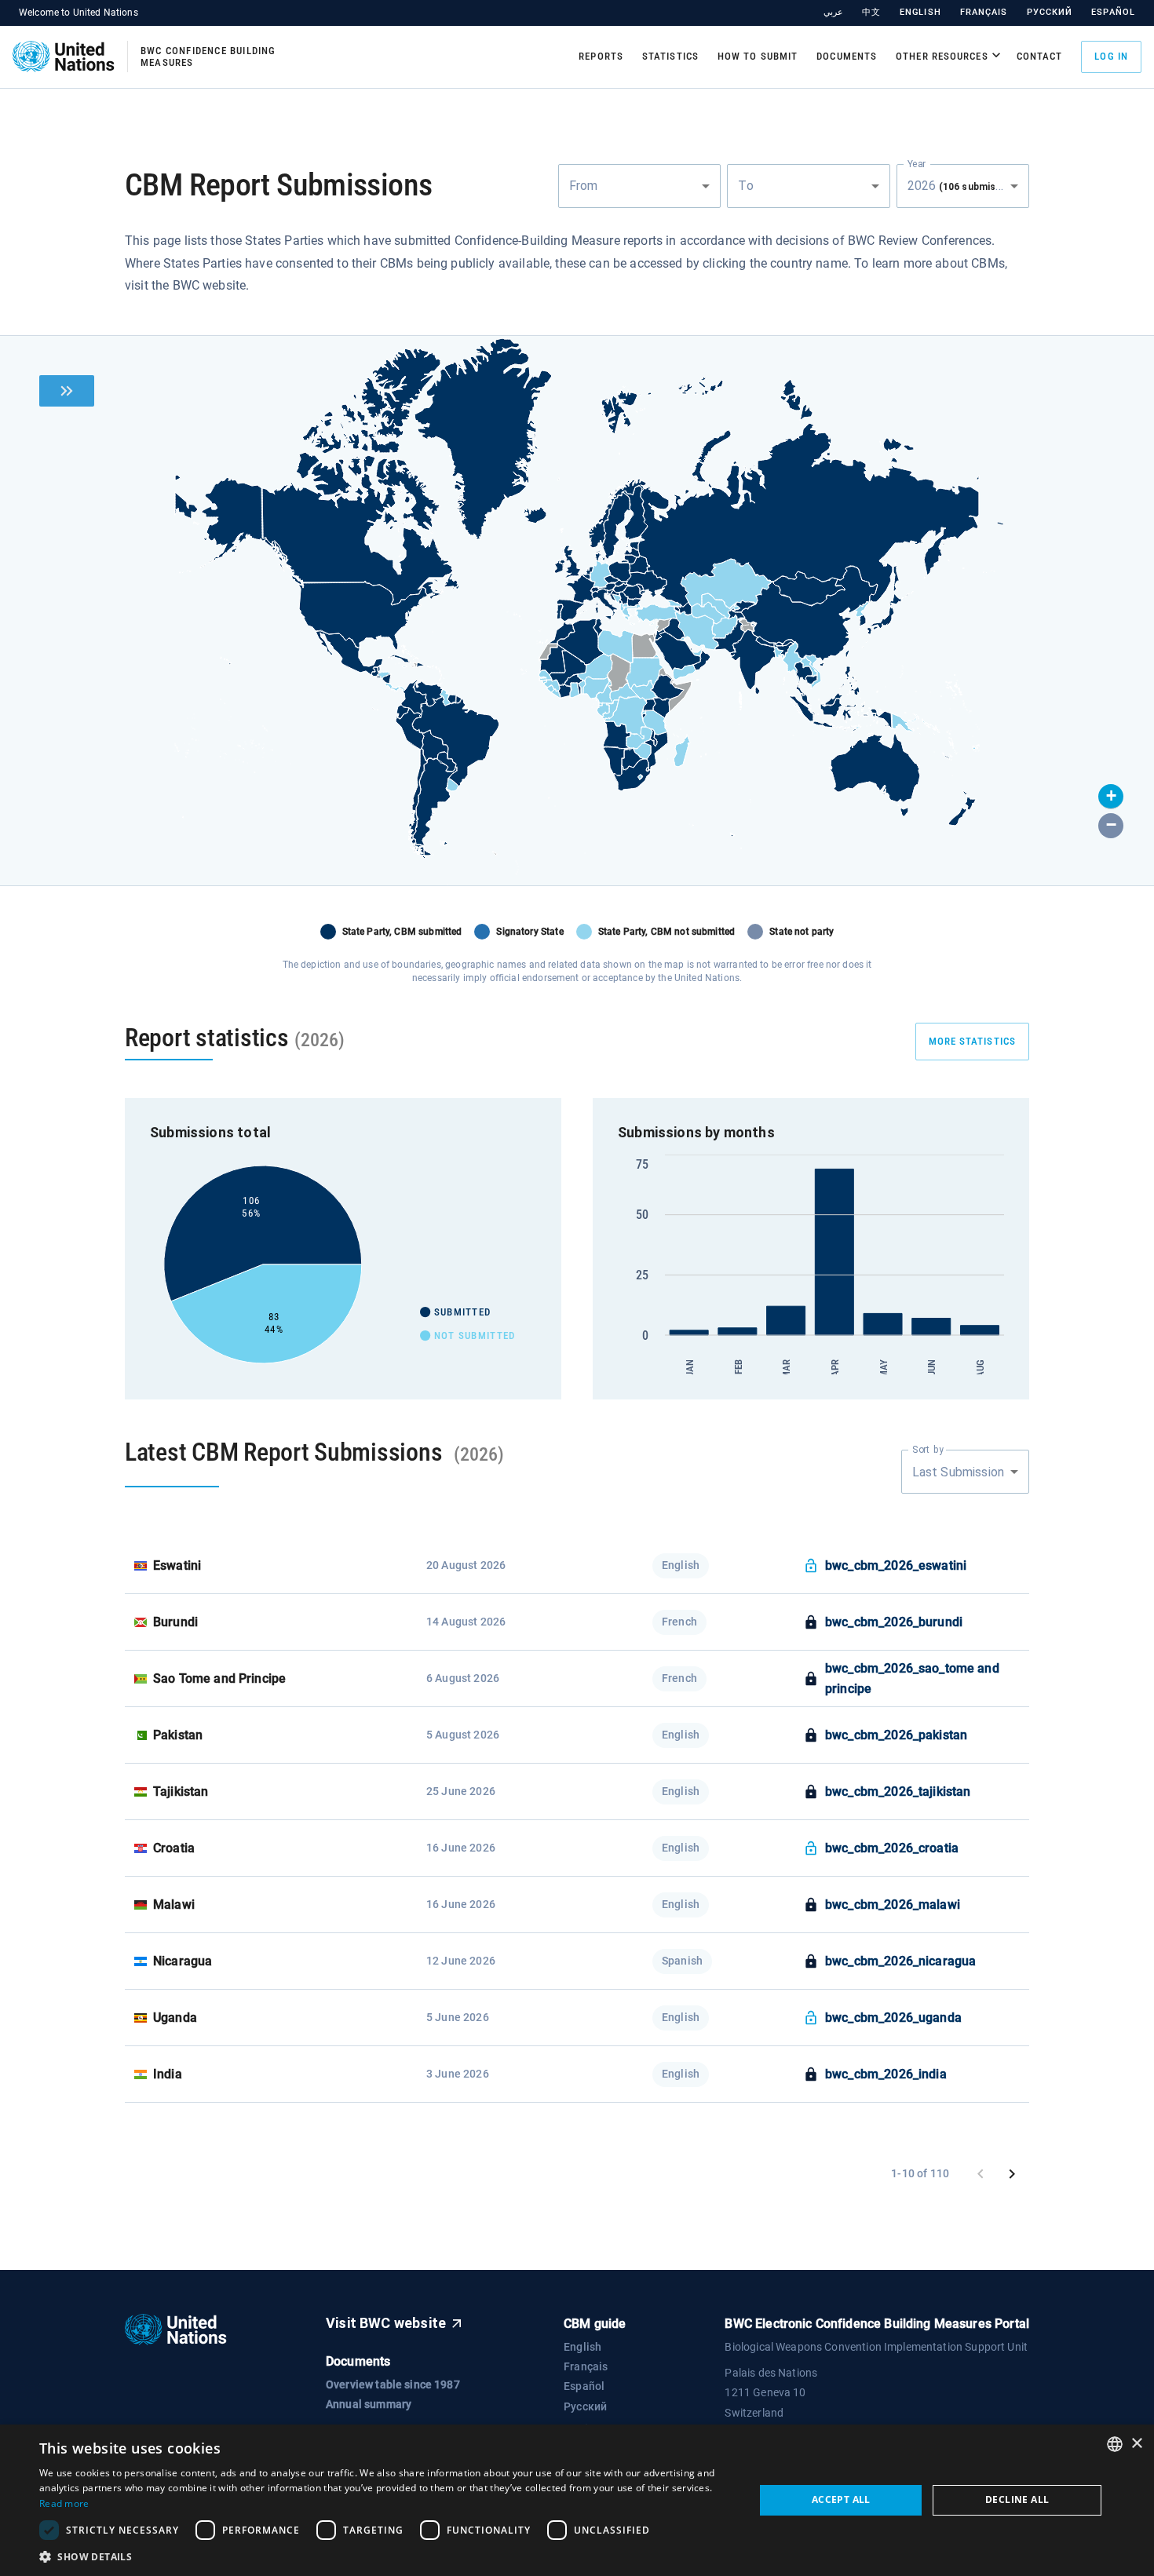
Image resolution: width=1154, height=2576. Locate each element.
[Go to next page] (1012, 2174)
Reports (601, 56)
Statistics (670, 56)
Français (984, 12)
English (920, 12)
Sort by (928, 1450)
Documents (847, 56)
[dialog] (577, 2500)
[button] (1111, 797)
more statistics (973, 1041)
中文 (871, 12)
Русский (1050, 12)
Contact (1040, 56)
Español (1113, 12)
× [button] (1136, 2444)
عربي (833, 12)
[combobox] (639, 186)
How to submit (758, 56)
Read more (64, 2503)
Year (917, 163)
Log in (1111, 56)
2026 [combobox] (966, 186)
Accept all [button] (841, 2499)
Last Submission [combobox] (958, 1472)
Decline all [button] (1017, 2499)
